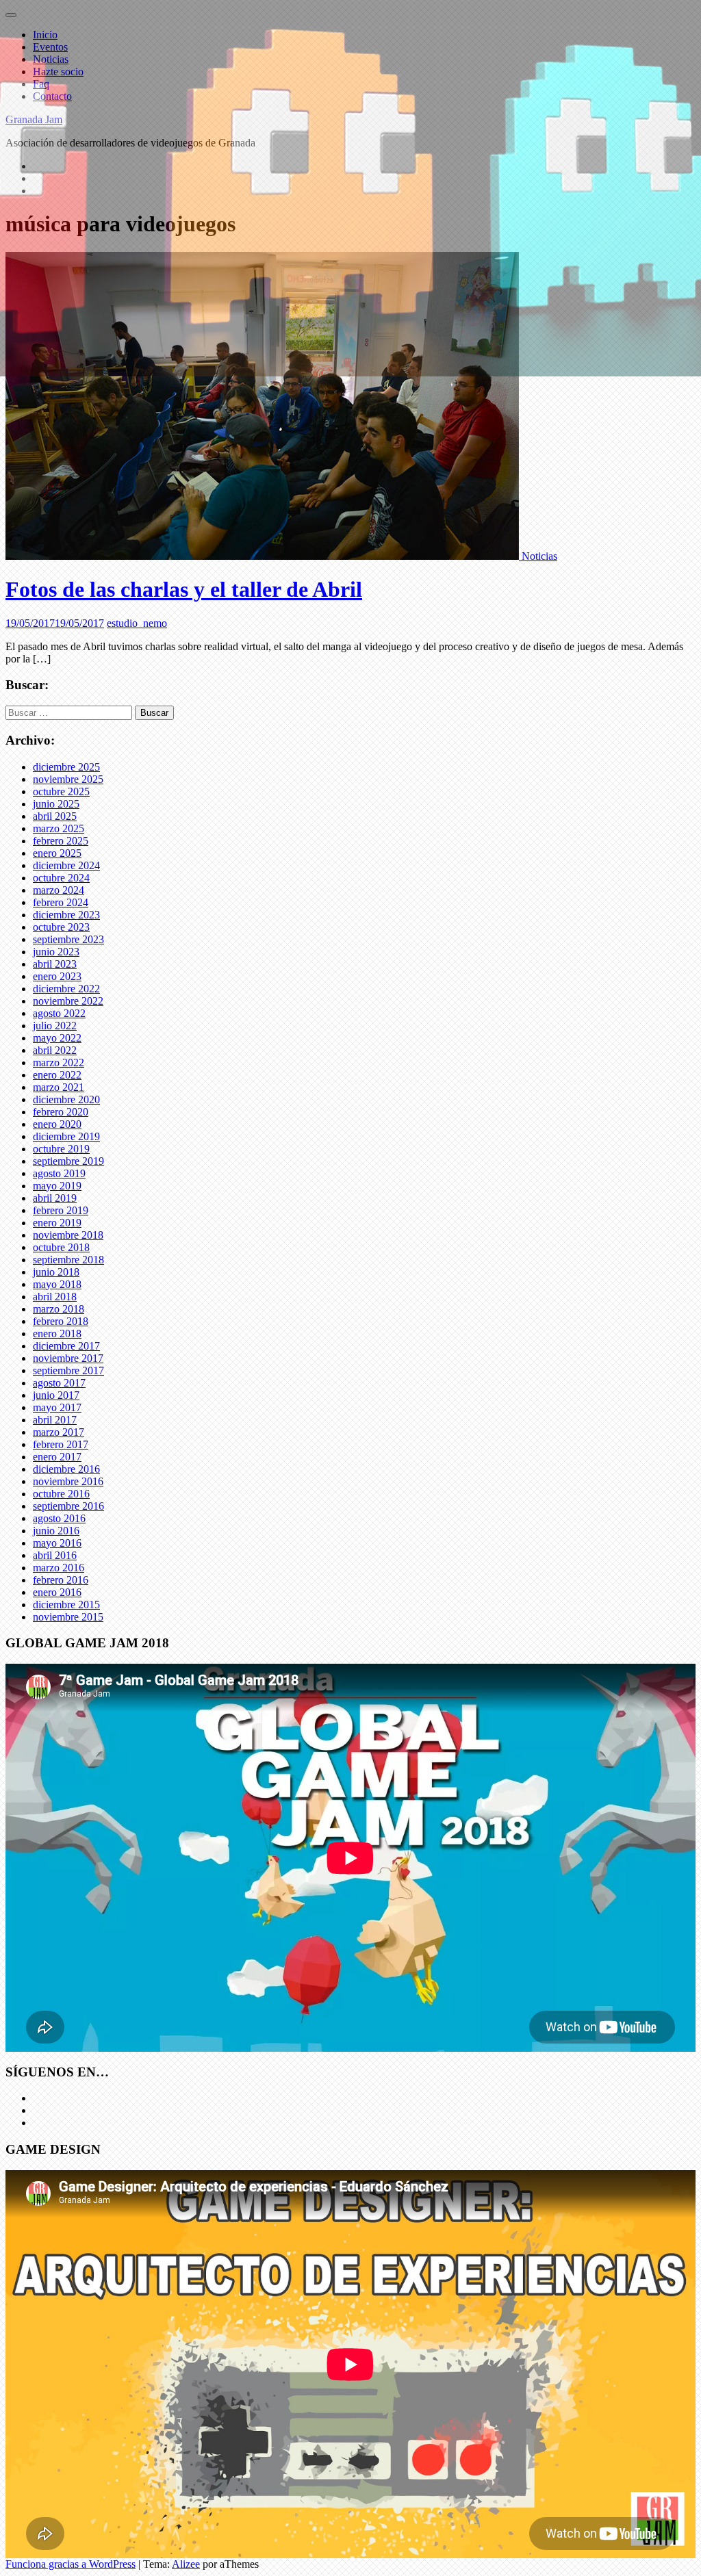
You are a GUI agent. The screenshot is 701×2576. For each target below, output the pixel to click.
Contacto (52, 96)
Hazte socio (58, 72)
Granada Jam (34, 119)
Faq (41, 84)
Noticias (51, 59)
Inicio (45, 35)
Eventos (50, 47)
